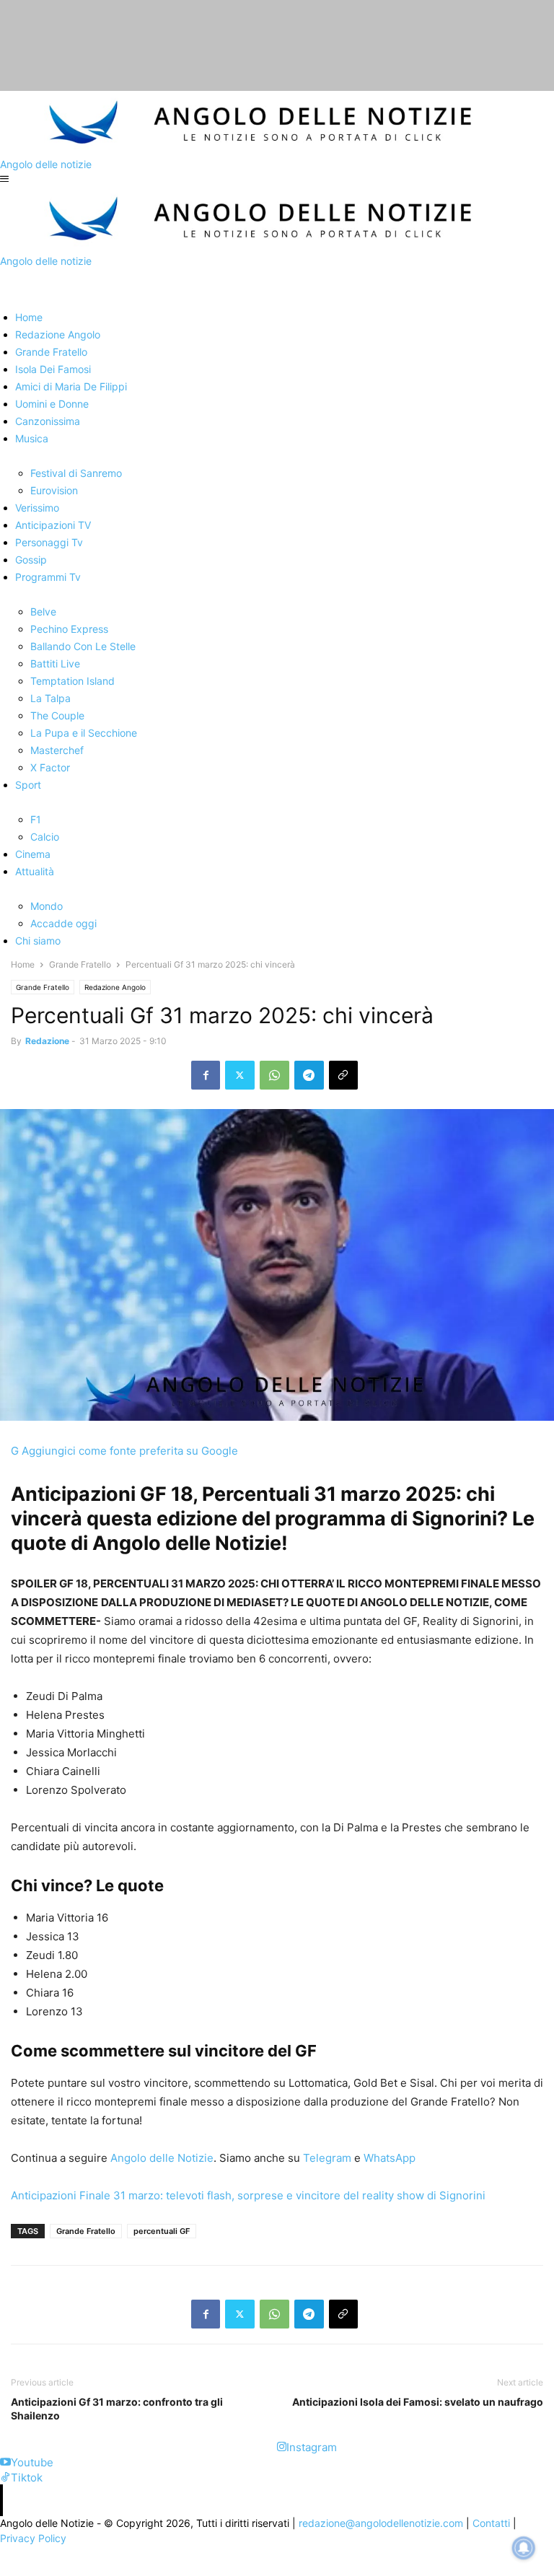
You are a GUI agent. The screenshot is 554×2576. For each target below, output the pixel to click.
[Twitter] (240, 1075)
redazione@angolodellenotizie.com (381, 2523)
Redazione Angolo (115, 987)
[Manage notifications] (524, 2548)
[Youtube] (5, 2462)
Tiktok (27, 2478)
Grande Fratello (80, 964)
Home (23, 964)
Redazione (47, 1041)
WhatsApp (388, 2158)
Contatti (491, 2523)
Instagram (312, 2447)
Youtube (32, 2462)
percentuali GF (162, 2231)
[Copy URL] (343, 1075)
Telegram (326, 2158)
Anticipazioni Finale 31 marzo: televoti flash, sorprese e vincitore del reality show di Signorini (248, 2195)
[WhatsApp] (274, 1075)
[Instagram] (282, 2447)
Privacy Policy (33, 2538)
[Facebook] (206, 1075)
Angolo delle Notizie (161, 2158)
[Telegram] (309, 1075)
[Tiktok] (5, 2478)
